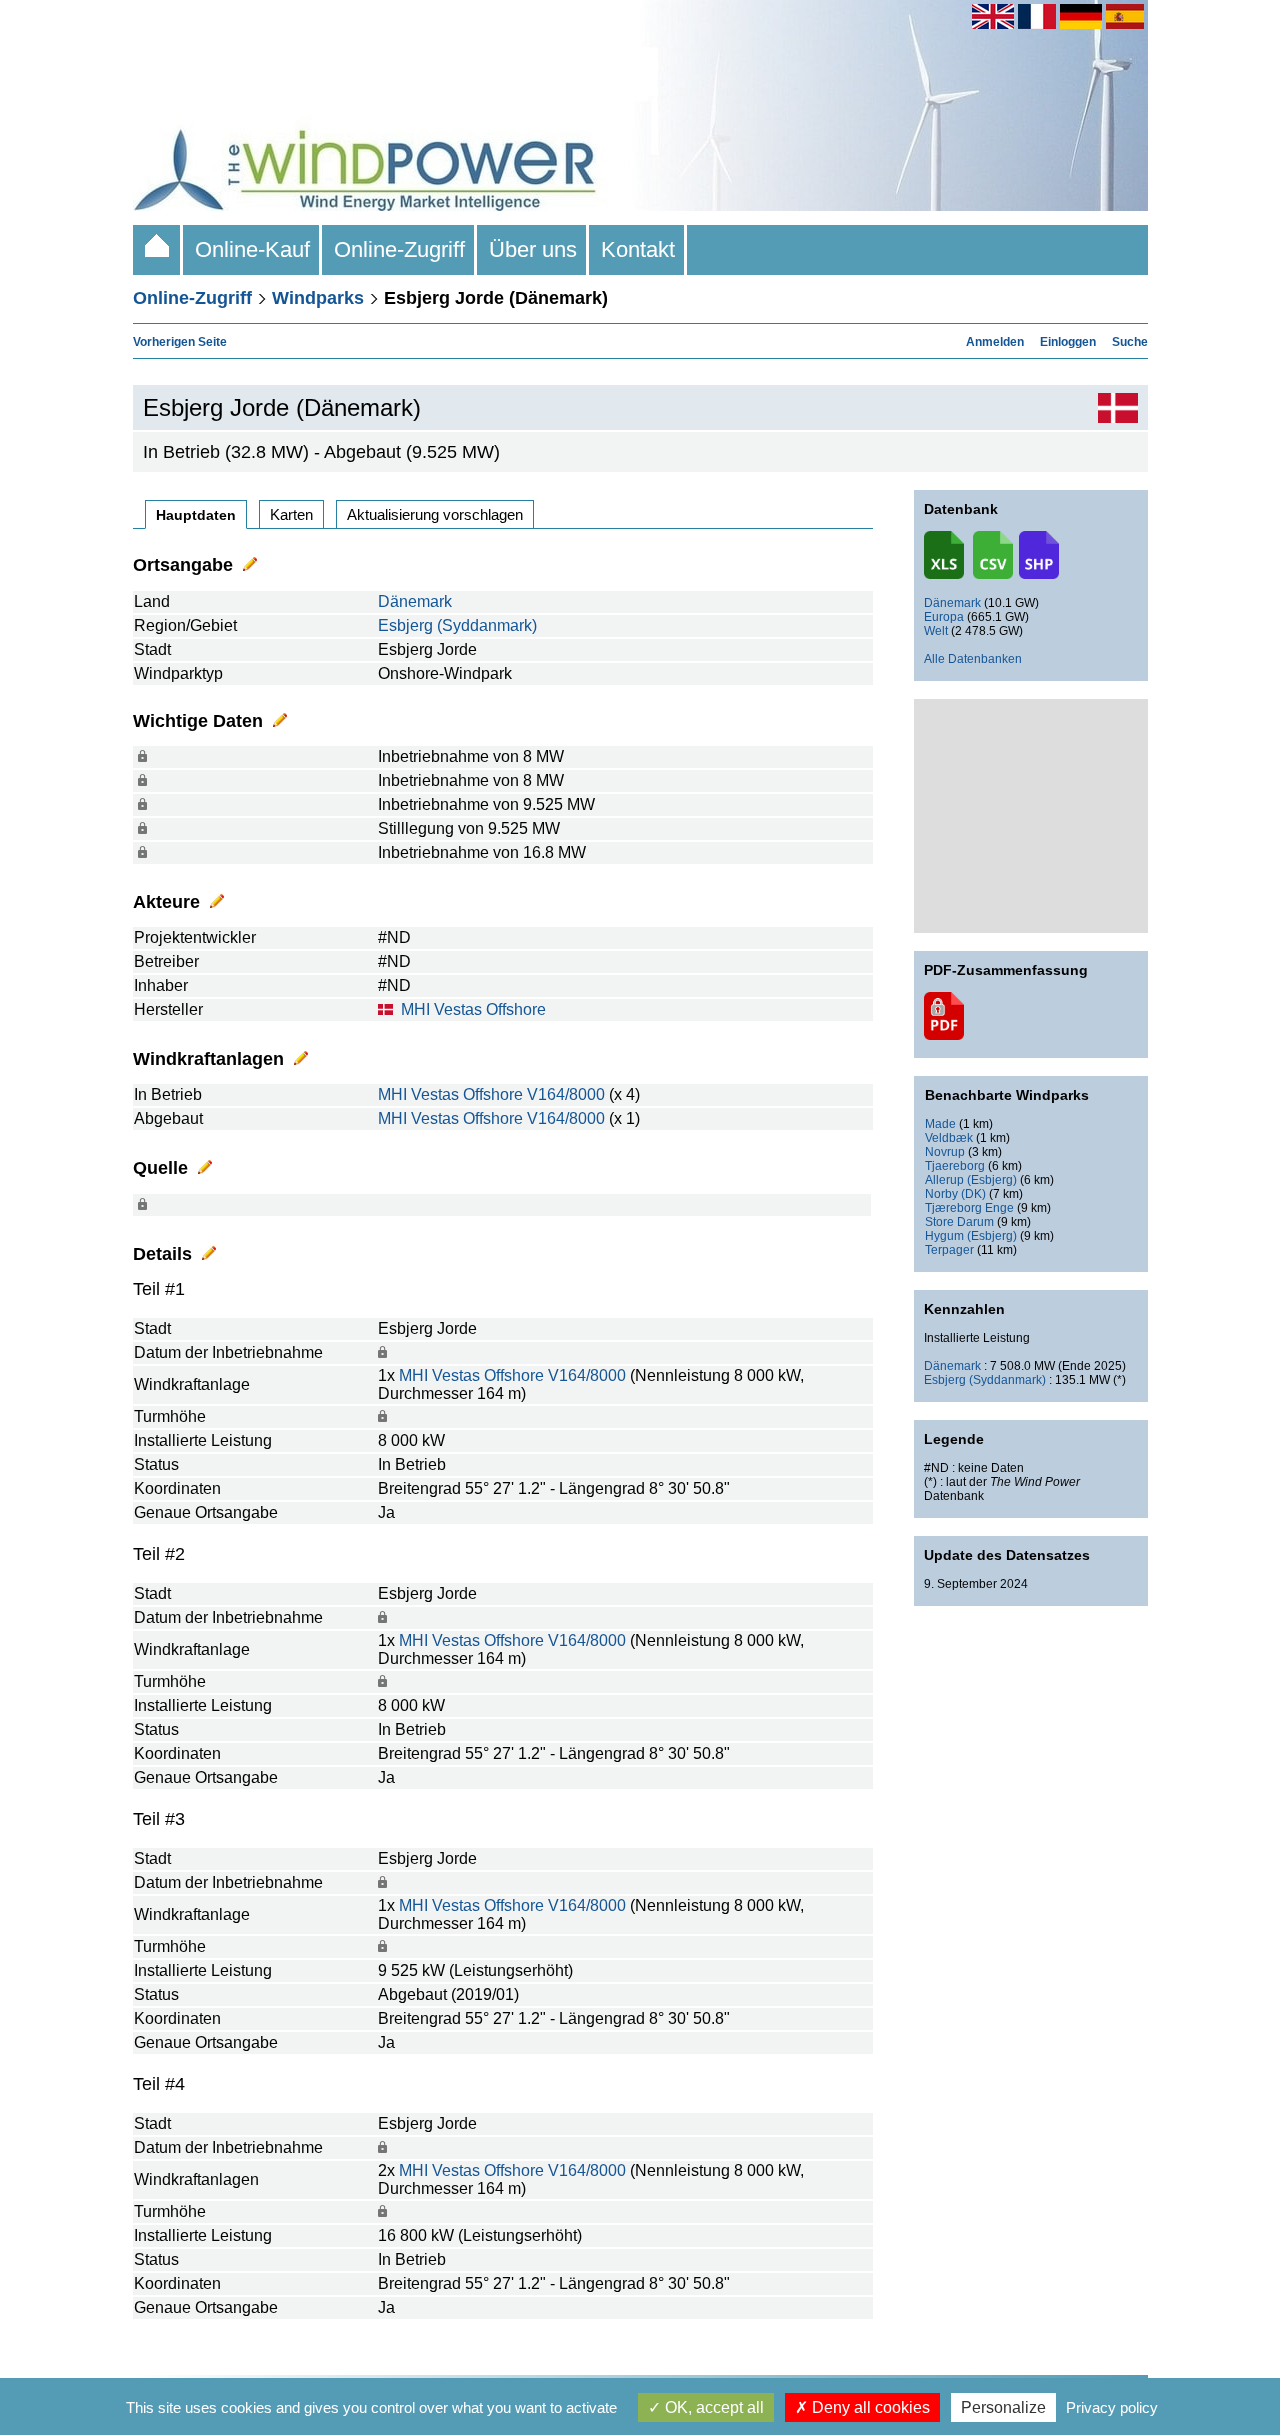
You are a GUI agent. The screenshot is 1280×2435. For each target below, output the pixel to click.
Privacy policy (1112, 2407)
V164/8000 (566, 1094)
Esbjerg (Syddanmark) (457, 625)
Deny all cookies (869, 2407)
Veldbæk (949, 1138)
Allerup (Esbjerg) (971, 1180)
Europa (944, 617)
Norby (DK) (955, 1194)
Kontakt (638, 249)
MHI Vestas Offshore (473, 1009)
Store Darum (959, 1222)
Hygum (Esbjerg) (971, 1236)
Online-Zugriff (399, 249)
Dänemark (415, 601)
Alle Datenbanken (973, 659)
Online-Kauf (252, 249)
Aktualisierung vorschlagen (435, 514)
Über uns (533, 249)
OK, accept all (712, 2407)
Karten (291, 514)
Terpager (949, 1250)
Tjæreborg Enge (969, 1208)
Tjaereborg (955, 1166)
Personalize (1003, 2407)
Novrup (945, 1152)
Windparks (318, 298)
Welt (936, 631)
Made (940, 1124)
